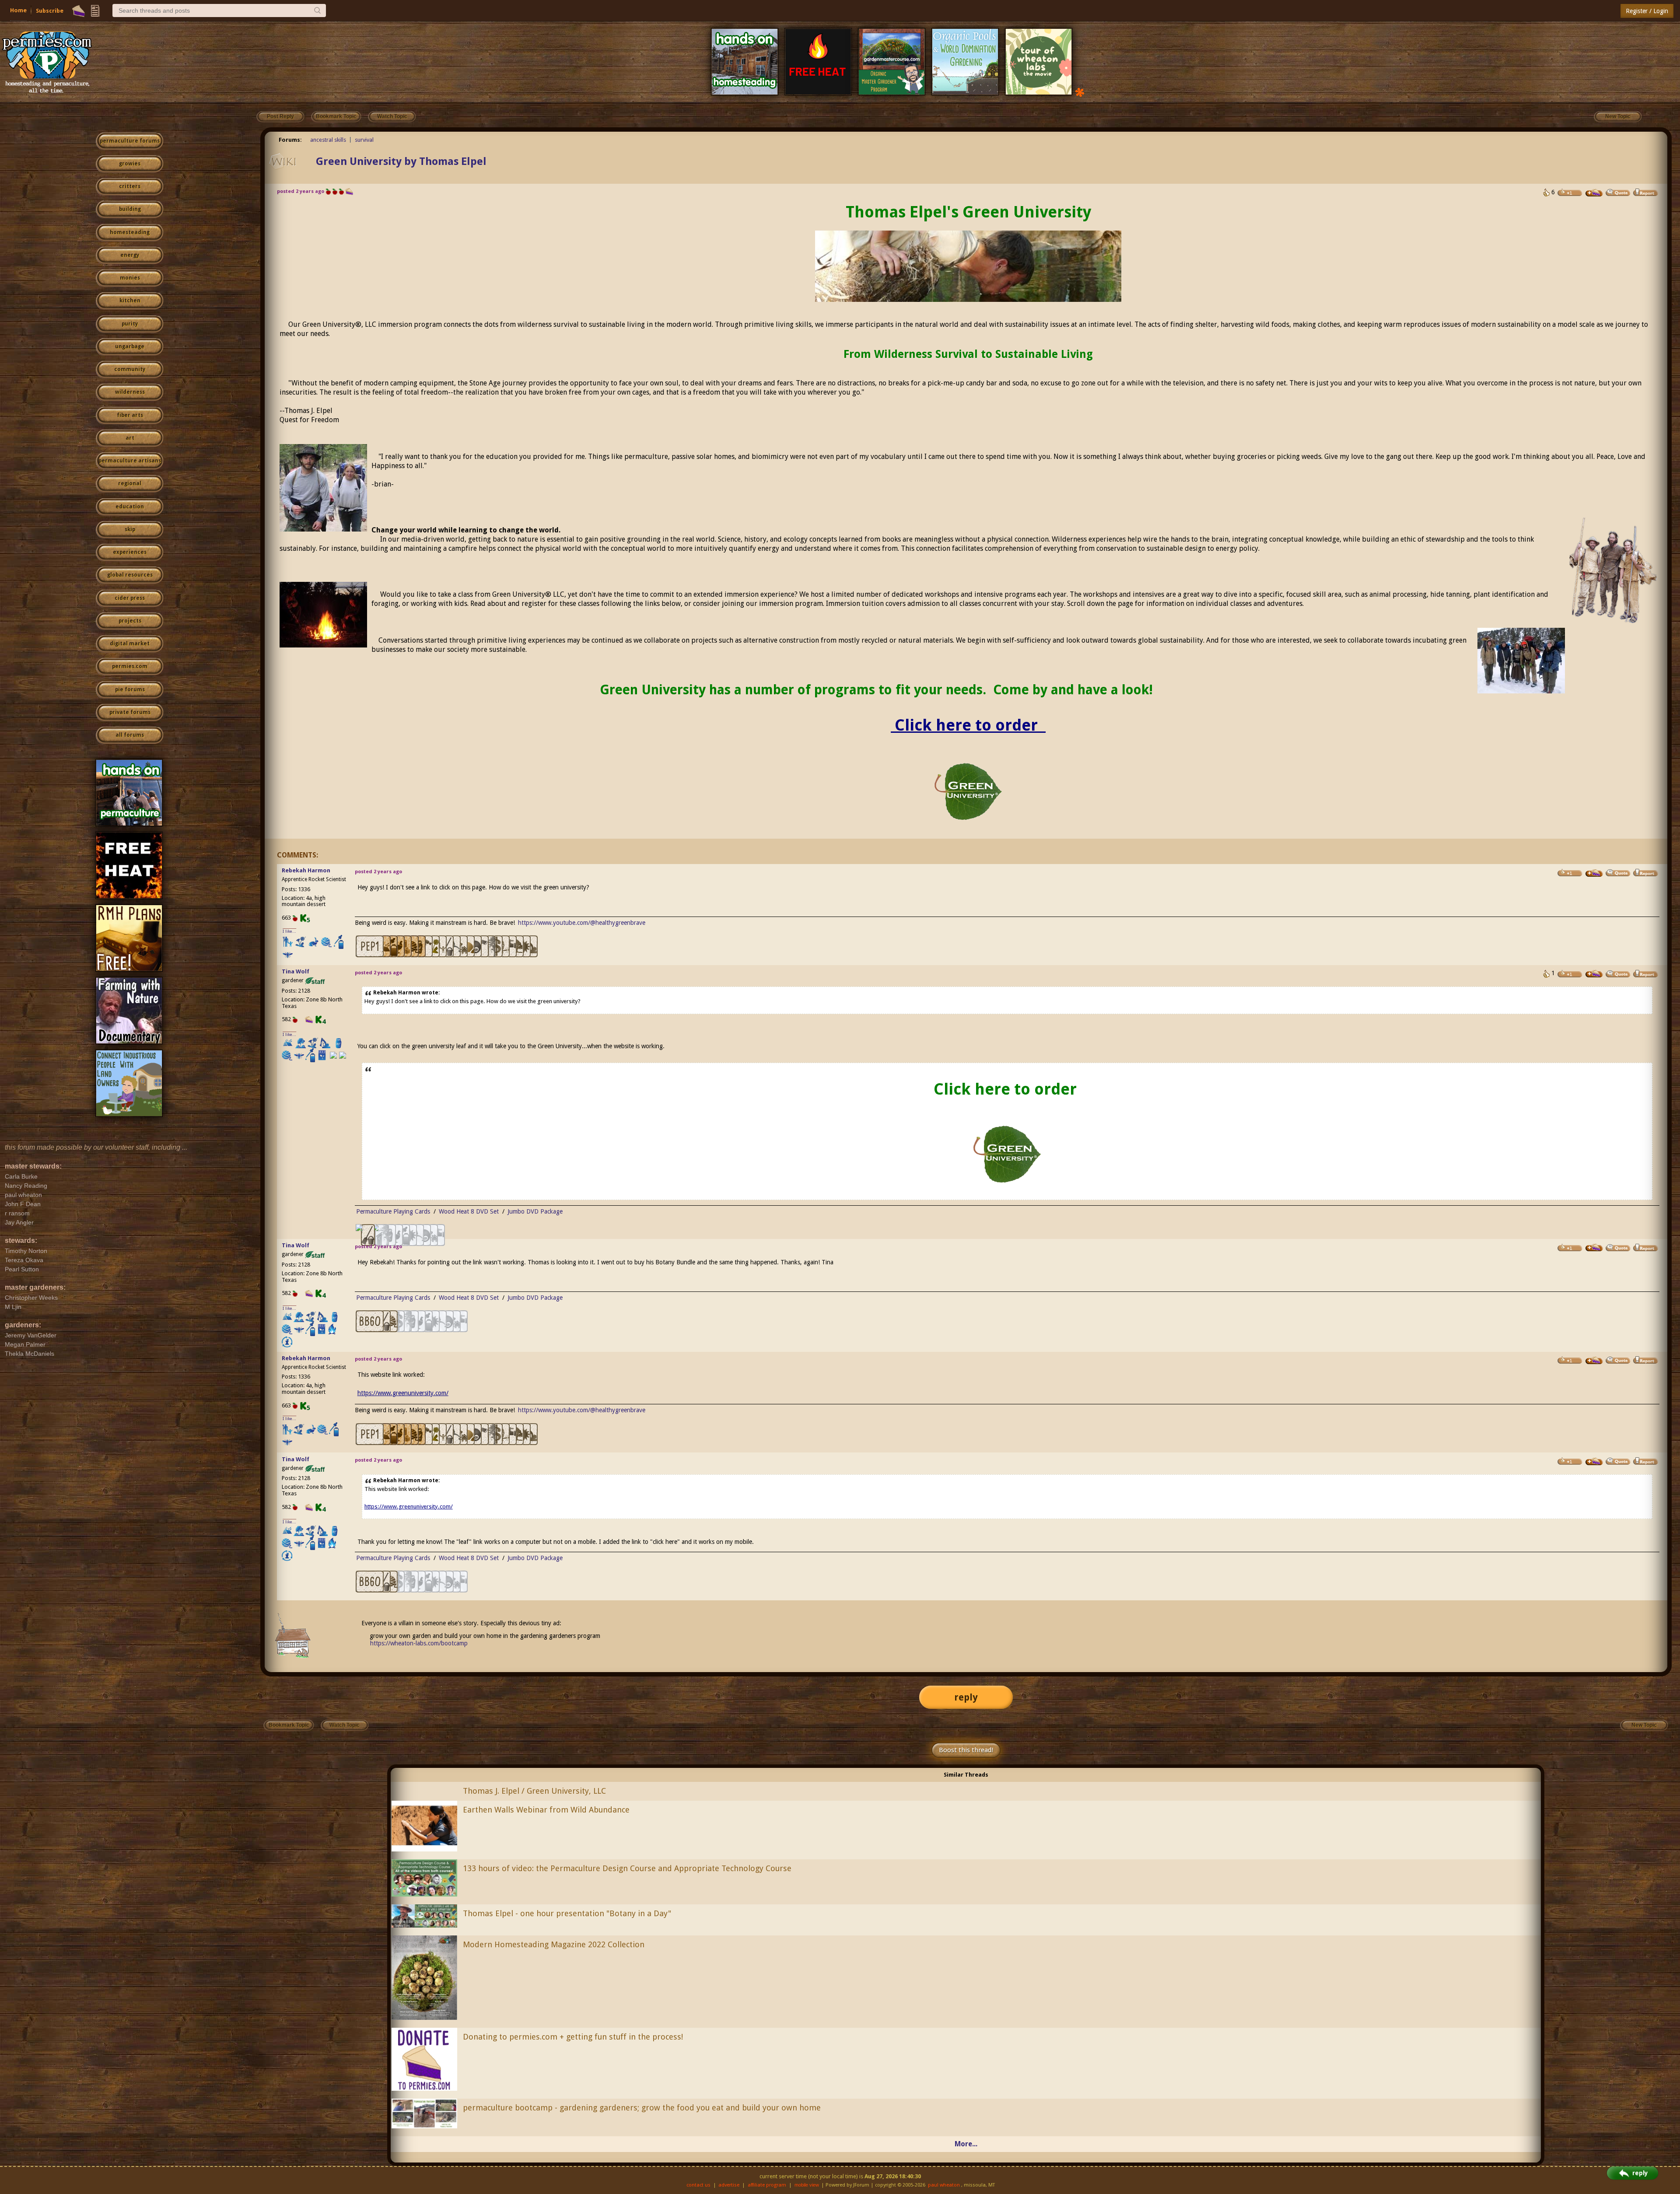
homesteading (130, 232)
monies (130, 278)
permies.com (130, 666)
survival (364, 140)
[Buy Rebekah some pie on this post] (1594, 873)
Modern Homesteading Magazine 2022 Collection (554, 1944)
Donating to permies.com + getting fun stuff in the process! (573, 2037)
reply (966, 1697)
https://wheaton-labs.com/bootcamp (419, 1643)
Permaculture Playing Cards (393, 1211)
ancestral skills (328, 140)
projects (130, 621)
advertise (729, 2185)
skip (130, 529)
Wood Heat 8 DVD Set (469, 1211)
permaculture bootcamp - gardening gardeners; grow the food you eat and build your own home (642, 2108)
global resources (130, 575)
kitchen (130, 301)
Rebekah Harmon (306, 870)
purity (130, 324)
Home (18, 10)
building (130, 209)
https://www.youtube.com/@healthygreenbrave (582, 923)
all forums (130, 735)
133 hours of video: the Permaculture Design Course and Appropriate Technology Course (627, 1868)
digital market (130, 644)
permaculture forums (130, 141)
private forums (130, 712)
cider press (130, 598)
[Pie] (79, 11)
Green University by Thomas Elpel (401, 161)
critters (130, 186)
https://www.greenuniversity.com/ (403, 1393)
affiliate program (767, 2185)
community (130, 369)
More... (966, 2144)
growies (130, 164)
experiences (130, 552)
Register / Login (1647, 11)
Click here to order (968, 725)
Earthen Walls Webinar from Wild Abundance (546, 1810)
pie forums (130, 689)
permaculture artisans (130, 461)
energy (130, 255)
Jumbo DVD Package (535, 1211)
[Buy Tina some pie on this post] (1594, 193)
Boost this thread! (966, 1750)
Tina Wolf (296, 971)
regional (130, 483)
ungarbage (130, 346)
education (130, 507)
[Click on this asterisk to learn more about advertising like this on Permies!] (1080, 92)
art (130, 438)
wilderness (130, 392)
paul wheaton (944, 2185)
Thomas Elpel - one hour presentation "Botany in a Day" (567, 1913)
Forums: (290, 140)
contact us (698, 2185)
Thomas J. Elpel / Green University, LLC (534, 1791)
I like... (289, 931)
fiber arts (130, 415)
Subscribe (50, 11)
